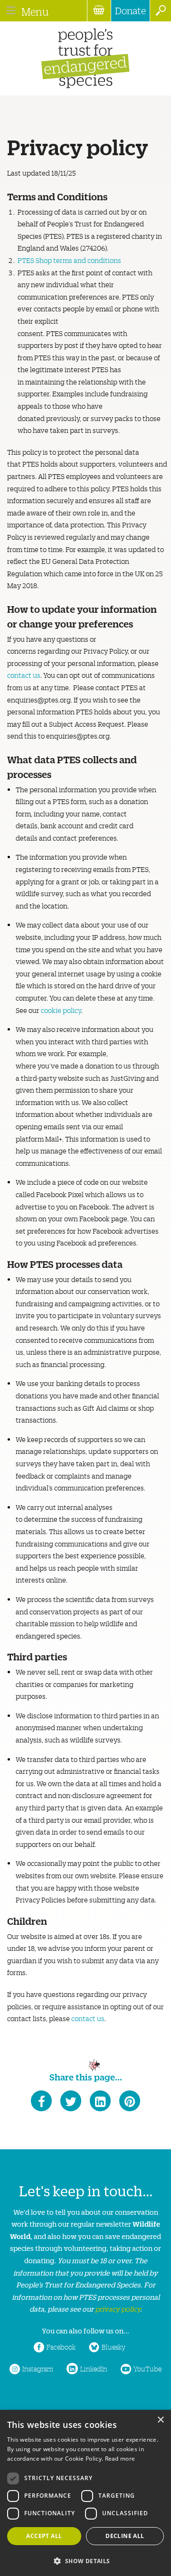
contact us (24, 675)
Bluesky (114, 2347)
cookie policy (61, 1010)
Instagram (38, 2369)
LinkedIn (94, 2369)
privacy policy (118, 2309)
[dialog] (85, 2493)
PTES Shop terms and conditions (69, 260)
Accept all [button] (44, 2536)
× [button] (160, 2420)
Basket (99, 11)
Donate (130, 10)
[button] (85, 2560)
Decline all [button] (125, 2536)
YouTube (147, 2369)
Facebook (61, 2347)
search (160, 11)
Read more (120, 2459)
